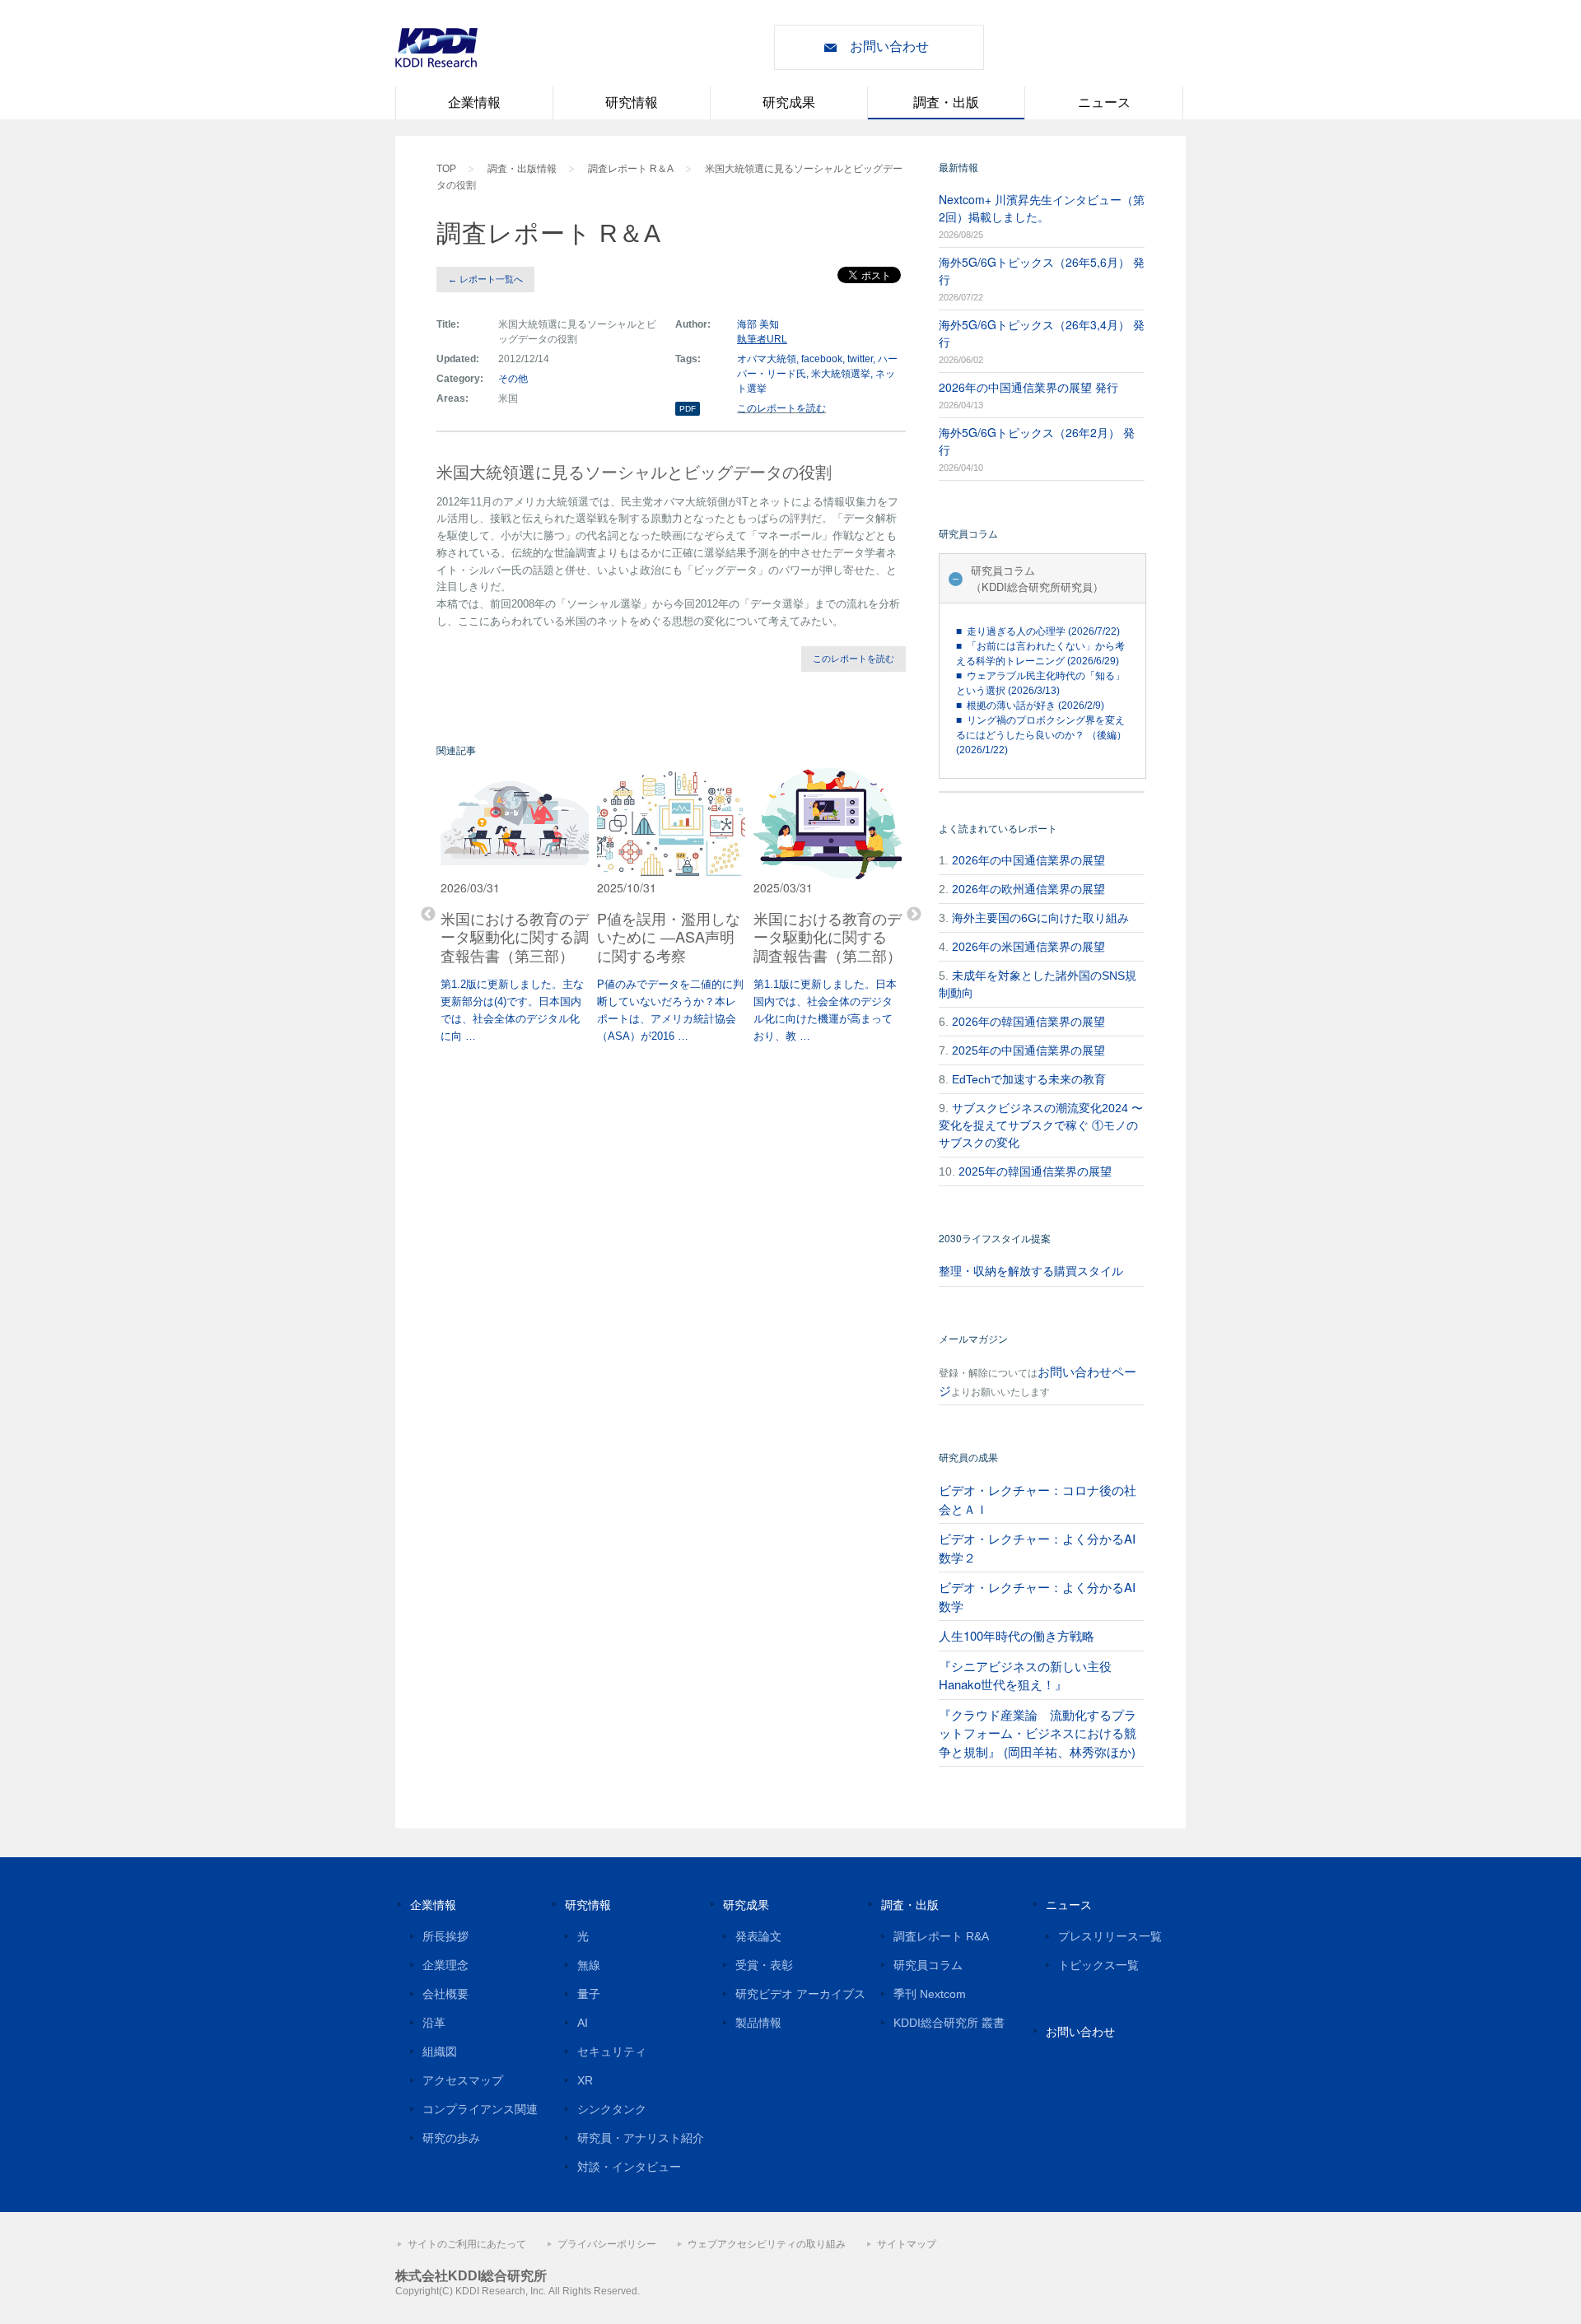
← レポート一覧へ (485, 279)
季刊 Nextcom (930, 1994)
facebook (822, 359)
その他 (513, 379)
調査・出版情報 (522, 169)
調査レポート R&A (941, 1936)
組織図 (440, 2052)
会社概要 (445, 1994)
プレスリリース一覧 (1110, 1936)
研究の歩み (451, 2138)
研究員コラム (928, 1965)
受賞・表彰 (764, 1965)
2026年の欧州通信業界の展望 (1028, 889)
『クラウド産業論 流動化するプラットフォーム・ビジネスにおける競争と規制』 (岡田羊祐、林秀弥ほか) (1038, 1733)
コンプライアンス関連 (480, 2109)
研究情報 (632, 102)
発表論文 (758, 1936)
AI (583, 2023)
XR (585, 2080)
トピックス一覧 (1098, 1965)
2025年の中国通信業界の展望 (1028, 1050)
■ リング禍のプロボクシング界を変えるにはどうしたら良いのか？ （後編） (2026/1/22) (1041, 735)
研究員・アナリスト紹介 (641, 2138)
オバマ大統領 (767, 359)
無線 (589, 1965)
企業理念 (445, 1965)
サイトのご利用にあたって (467, 2244)
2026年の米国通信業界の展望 (1028, 947)
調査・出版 (946, 102)
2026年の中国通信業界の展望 (1028, 860)
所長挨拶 (445, 1936)
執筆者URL (762, 339)
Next (914, 915)
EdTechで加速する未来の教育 (1029, 1079)
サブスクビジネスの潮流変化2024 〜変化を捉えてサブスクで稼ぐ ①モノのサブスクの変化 (1041, 1125)
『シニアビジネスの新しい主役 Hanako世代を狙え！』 (1025, 1675)
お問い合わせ (889, 47)
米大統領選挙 (841, 374)
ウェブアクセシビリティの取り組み (767, 2244)
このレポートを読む (781, 408)
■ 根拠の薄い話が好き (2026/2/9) (1030, 706)
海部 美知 (758, 324)
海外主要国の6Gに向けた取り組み (1040, 918)
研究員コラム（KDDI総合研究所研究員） (1037, 578)
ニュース (1104, 102)
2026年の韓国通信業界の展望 (1028, 1022)
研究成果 (789, 102)
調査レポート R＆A (631, 169)
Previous (428, 915)
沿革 (434, 2023)
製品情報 (758, 2023)
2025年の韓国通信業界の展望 (1035, 1171)
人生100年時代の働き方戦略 (1017, 1635)
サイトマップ (907, 2244)
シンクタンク (612, 2109)
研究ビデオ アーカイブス (800, 1994)
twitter (860, 359)
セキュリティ (612, 2052)
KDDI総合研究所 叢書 (949, 2023)
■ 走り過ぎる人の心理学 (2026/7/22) (1038, 631)
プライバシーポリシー (607, 2244)
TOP (446, 169)
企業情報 (474, 102)
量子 (589, 1994)
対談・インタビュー (629, 2167)
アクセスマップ (463, 2080)
